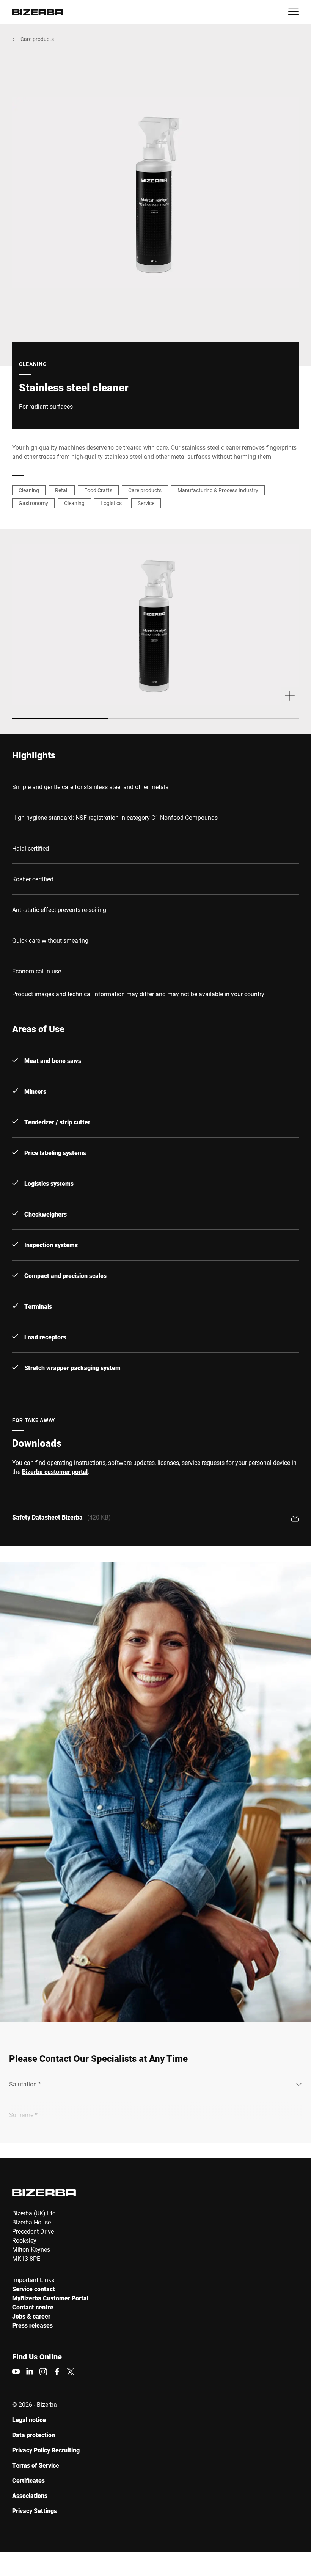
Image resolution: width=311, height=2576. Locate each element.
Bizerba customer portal (55, 1472)
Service (146, 503)
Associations (30, 2495)
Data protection (34, 2435)
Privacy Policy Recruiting (46, 2450)
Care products (37, 39)
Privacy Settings (35, 2511)
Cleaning (29, 490)
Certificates (28, 2480)
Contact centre (33, 2307)
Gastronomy (33, 503)
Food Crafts (98, 490)
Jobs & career (31, 2316)
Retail (62, 490)
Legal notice (29, 2420)
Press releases (32, 2325)
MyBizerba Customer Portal (50, 2298)
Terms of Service (36, 2465)
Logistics (111, 503)
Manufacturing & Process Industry (218, 490)
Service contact (34, 2289)
